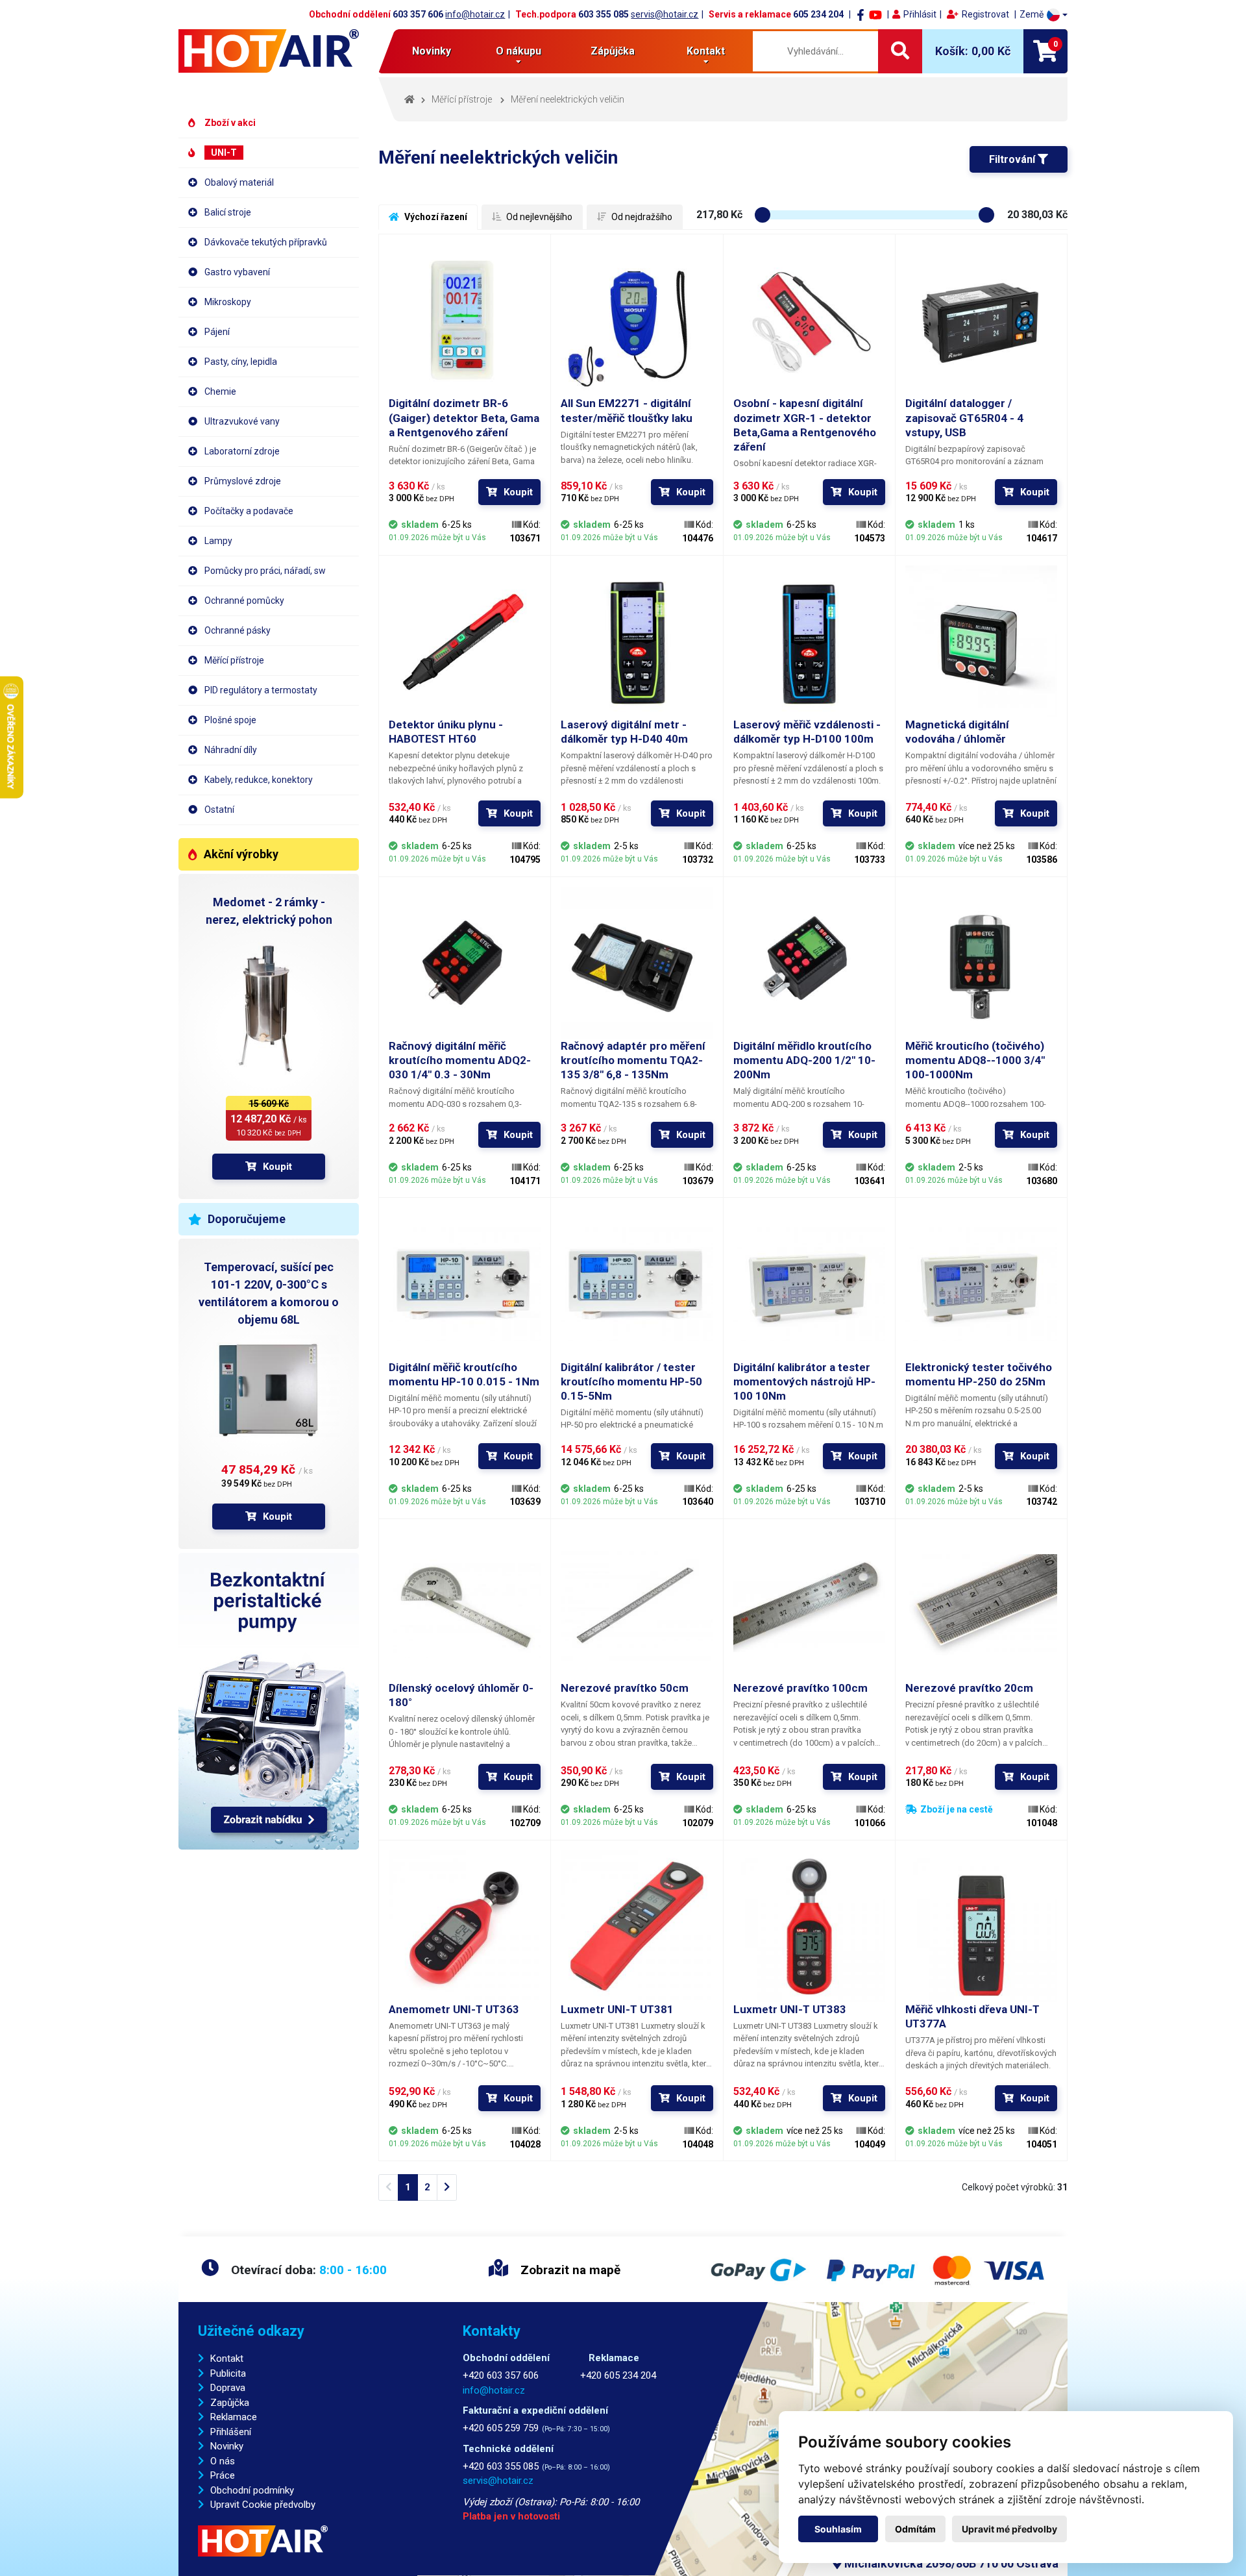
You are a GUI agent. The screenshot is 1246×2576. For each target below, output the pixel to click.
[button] (1044, 15)
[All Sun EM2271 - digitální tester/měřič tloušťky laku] (637, 320)
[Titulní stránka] (269, 51)
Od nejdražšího (641, 217)
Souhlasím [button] (838, 2529)
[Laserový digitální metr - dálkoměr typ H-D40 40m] (637, 641)
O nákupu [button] (519, 51)
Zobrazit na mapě (569, 2270)
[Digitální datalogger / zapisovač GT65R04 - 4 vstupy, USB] (981, 320)
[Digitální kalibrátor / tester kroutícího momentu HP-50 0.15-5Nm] (637, 1283)
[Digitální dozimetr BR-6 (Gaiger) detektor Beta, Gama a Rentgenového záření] (465, 320)
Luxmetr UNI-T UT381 (617, 2009)
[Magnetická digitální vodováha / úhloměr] (981, 641)
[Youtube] (875, 14)
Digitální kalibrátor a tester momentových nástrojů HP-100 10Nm (804, 1381)
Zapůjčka (230, 2403)
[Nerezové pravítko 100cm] (809, 1605)
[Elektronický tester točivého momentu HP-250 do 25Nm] (981, 1283)
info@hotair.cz (475, 14)
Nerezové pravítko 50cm (625, 1688)
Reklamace (234, 2417)
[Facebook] (861, 14)
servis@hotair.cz (665, 14)
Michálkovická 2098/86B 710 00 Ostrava (950, 2563)
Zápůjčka (613, 51)
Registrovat (985, 14)
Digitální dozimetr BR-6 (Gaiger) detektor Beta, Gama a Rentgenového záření (464, 417)
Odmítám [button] (915, 2529)
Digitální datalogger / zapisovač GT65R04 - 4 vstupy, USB (964, 417)
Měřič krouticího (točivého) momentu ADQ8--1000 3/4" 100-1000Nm (975, 1060)
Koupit (277, 1167)
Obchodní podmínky (252, 2490)
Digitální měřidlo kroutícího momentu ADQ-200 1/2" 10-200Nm (804, 1060)
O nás (223, 2461)
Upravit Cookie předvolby (263, 2505)
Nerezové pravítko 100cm (800, 1688)
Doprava (228, 2388)
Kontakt (227, 2359)
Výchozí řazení (435, 217)
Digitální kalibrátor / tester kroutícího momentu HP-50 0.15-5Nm (631, 1381)
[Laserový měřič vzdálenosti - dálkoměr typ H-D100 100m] (809, 641)
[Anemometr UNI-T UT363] (465, 1926)
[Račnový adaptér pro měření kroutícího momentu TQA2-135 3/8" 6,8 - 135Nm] (637, 963)
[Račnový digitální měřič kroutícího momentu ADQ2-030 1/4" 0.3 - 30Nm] (465, 963)
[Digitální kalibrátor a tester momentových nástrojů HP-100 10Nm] (809, 1283)
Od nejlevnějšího (538, 217)
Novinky (432, 51)
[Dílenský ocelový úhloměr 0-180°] (465, 1605)
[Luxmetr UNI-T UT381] (637, 1926)
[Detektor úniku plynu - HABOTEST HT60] (465, 641)
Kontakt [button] (706, 51)
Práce (223, 2475)
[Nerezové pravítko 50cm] (637, 1605)
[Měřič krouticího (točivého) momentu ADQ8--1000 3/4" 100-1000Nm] (981, 963)
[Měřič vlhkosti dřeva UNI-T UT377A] (981, 1926)
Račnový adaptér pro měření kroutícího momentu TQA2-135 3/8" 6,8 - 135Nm (633, 1060)
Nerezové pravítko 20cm (969, 1688)
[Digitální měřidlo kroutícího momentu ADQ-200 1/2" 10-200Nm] (809, 963)
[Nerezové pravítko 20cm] (981, 1605)
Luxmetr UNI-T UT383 (790, 2009)
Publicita (228, 2373)
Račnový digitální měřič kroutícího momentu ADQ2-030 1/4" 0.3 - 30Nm (460, 1060)
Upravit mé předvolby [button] (1009, 2529)
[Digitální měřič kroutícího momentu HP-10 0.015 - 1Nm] (465, 1283)
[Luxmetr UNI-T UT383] (809, 1926)
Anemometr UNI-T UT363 (454, 2009)
